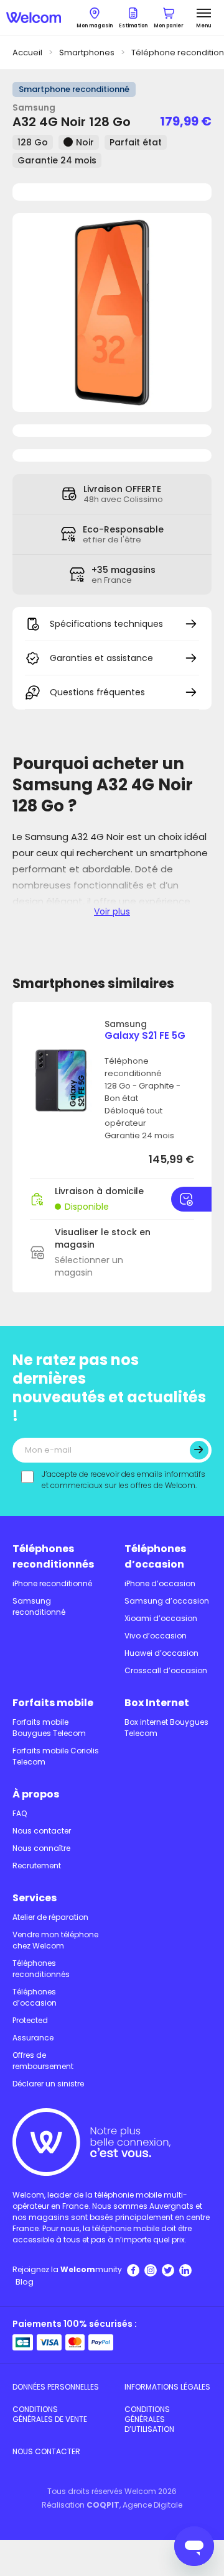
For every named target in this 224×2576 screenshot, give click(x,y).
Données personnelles (56, 2387)
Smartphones (87, 53)
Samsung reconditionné (39, 1606)
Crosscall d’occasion (166, 1670)
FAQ (20, 1813)
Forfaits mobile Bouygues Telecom (49, 1728)
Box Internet (157, 1703)
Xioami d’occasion (161, 1618)
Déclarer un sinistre (48, 2084)
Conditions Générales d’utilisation (149, 2419)
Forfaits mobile (53, 1703)
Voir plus (112, 911)
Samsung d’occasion (167, 1601)
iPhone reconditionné (52, 1583)
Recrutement (37, 1866)
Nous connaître (41, 1848)
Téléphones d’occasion (155, 1556)
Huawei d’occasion (161, 1653)
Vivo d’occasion (156, 1636)
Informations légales (167, 2387)
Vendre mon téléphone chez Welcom (55, 1940)
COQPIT (103, 2505)
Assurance (33, 2038)
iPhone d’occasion (160, 1583)
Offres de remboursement (43, 2061)
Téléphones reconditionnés (53, 1556)
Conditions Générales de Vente (50, 2414)
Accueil (27, 53)
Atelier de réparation (50, 1917)
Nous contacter (42, 1831)
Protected (30, 2020)
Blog (25, 2282)
